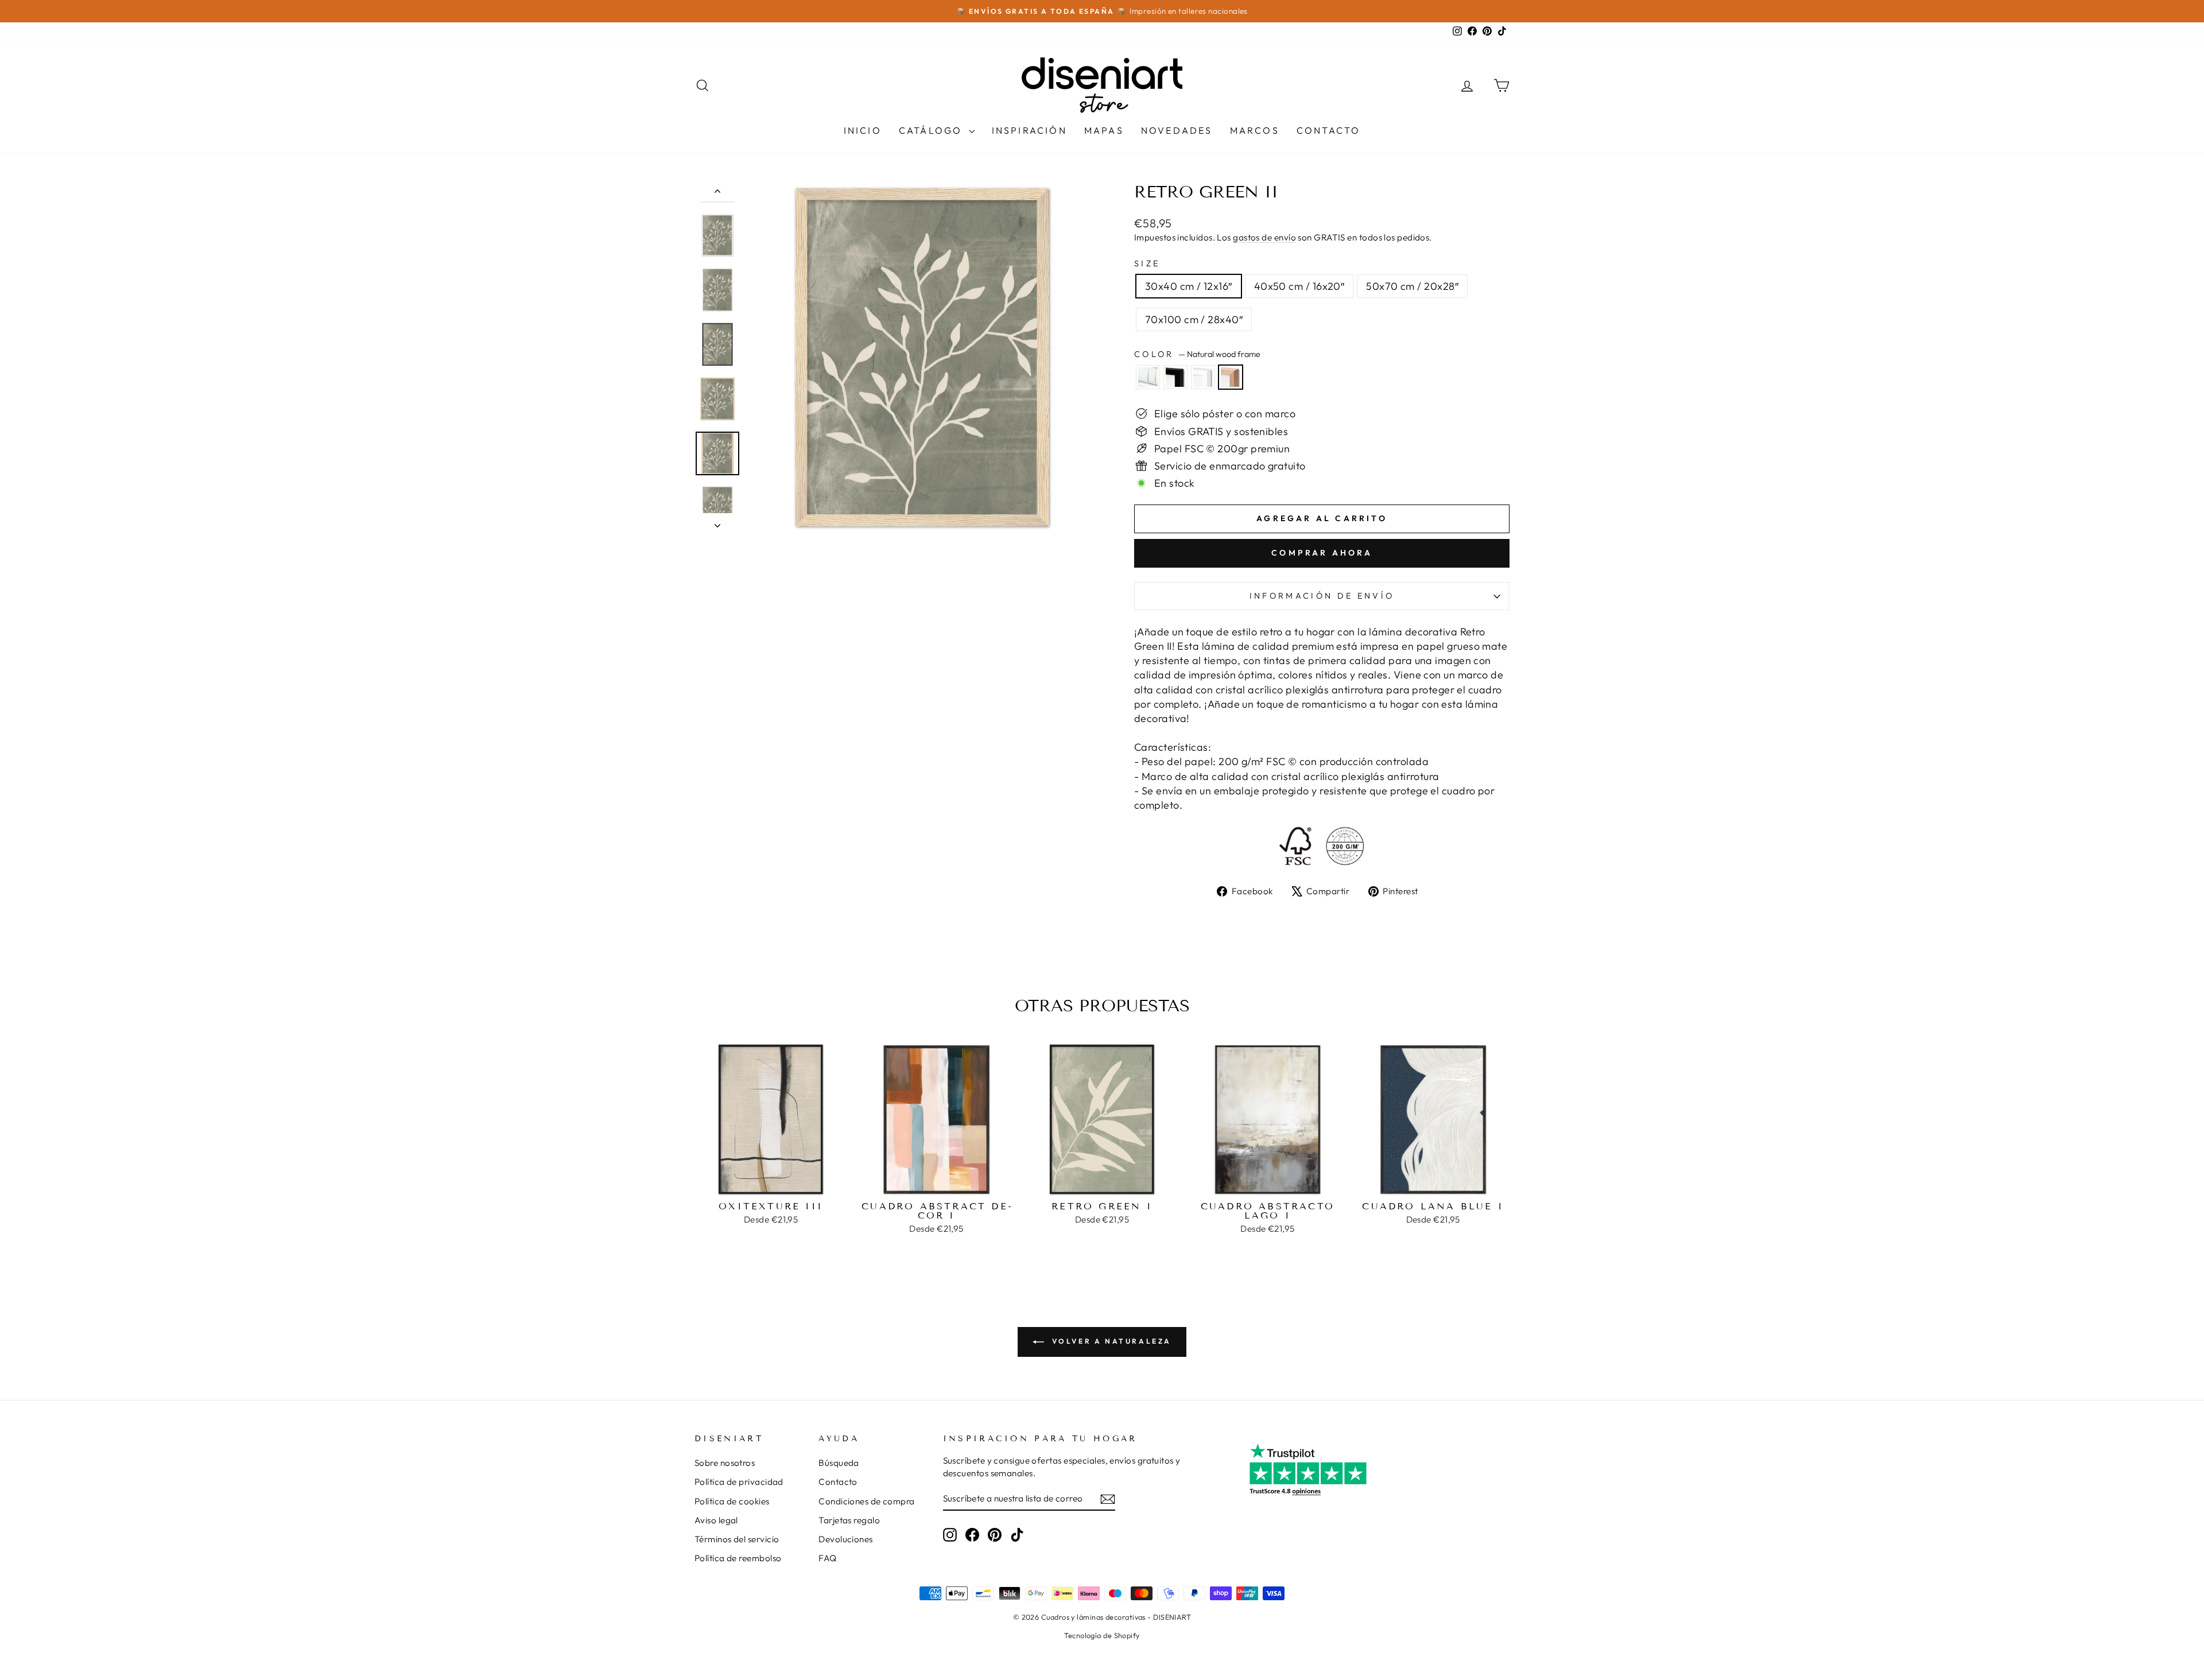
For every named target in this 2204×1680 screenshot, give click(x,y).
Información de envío (1322, 596)
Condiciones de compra (866, 1501)
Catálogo (932, 130)
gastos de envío (1264, 237)
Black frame (1175, 377)
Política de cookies (732, 1501)
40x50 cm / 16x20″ (1299, 286)
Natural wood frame (1231, 377)
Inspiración (1029, 130)
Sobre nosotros (725, 1463)
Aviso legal (716, 1520)
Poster (1148, 377)
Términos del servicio (737, 1539)
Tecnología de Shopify (1102, 1635)
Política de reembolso (738, 1558)
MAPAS (1104, 130)
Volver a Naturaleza (1110, 1341)
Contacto (1329, 130)
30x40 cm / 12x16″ (1189, 286)
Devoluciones (845, 1539)
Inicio (863, 130)
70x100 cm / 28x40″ (1194, 319)
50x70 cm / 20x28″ (1412, 286)
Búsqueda (839, 1463)
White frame (1203, 377)
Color (1197, 354)
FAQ (827, 1558)
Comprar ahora (1322, 553)
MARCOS (1255, 130)
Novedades (1177, 130)
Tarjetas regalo (849, 1520)
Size (1147, 263)
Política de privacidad (739, 1482)
